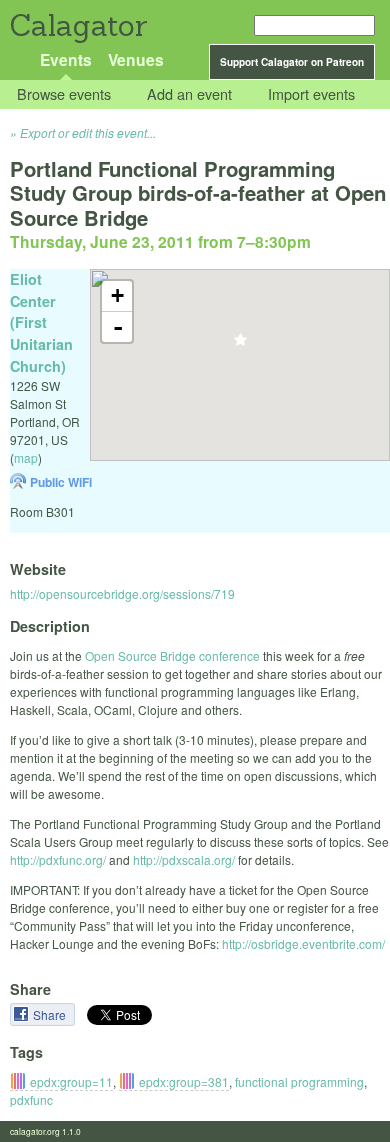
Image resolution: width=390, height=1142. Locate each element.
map (26, 457)
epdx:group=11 (71, 1081)
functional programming (299, 1081)
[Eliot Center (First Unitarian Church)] (240, 345)
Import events (311, 94)
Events (66, 59)
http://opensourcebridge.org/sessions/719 (122, 593)
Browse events (64, 94)
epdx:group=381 (184, 1081)
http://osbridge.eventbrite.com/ (303, 943)
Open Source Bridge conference (172, 655)
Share (51, 1014)
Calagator (77, 25)
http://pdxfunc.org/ (58, 859)
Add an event (189, 94)
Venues (136, 59)
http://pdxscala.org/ (184, 859)
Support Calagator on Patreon (292, 62)
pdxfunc (31, 1099)
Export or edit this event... (88, 132)
